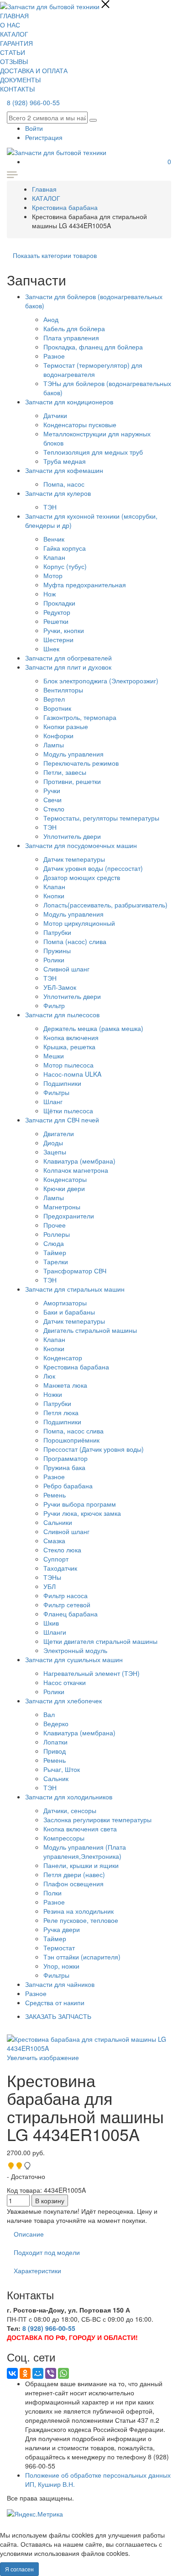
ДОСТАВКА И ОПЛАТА (34, 70)
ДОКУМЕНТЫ (20, 80)
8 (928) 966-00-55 (33, 102)
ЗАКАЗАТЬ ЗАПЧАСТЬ (58, 2016)
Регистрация (44, 137)
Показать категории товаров (55, 255)
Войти (34, 128)
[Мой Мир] (38, 2373)
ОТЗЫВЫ (14, 61)
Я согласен (19, 2569)
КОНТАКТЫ (17, 89)
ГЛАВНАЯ (14, 16)
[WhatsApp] (63, 2373)
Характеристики (37, 2270)
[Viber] (51, 2373)
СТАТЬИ (13, 52)
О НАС (10, 25)
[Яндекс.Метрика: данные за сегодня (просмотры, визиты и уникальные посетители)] (35, 2514)
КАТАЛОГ (14, 34)
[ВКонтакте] (12, 2373)
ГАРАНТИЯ (16, 43)
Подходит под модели (47, 2252)
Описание (29, 2234)
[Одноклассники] (25, 2373)
